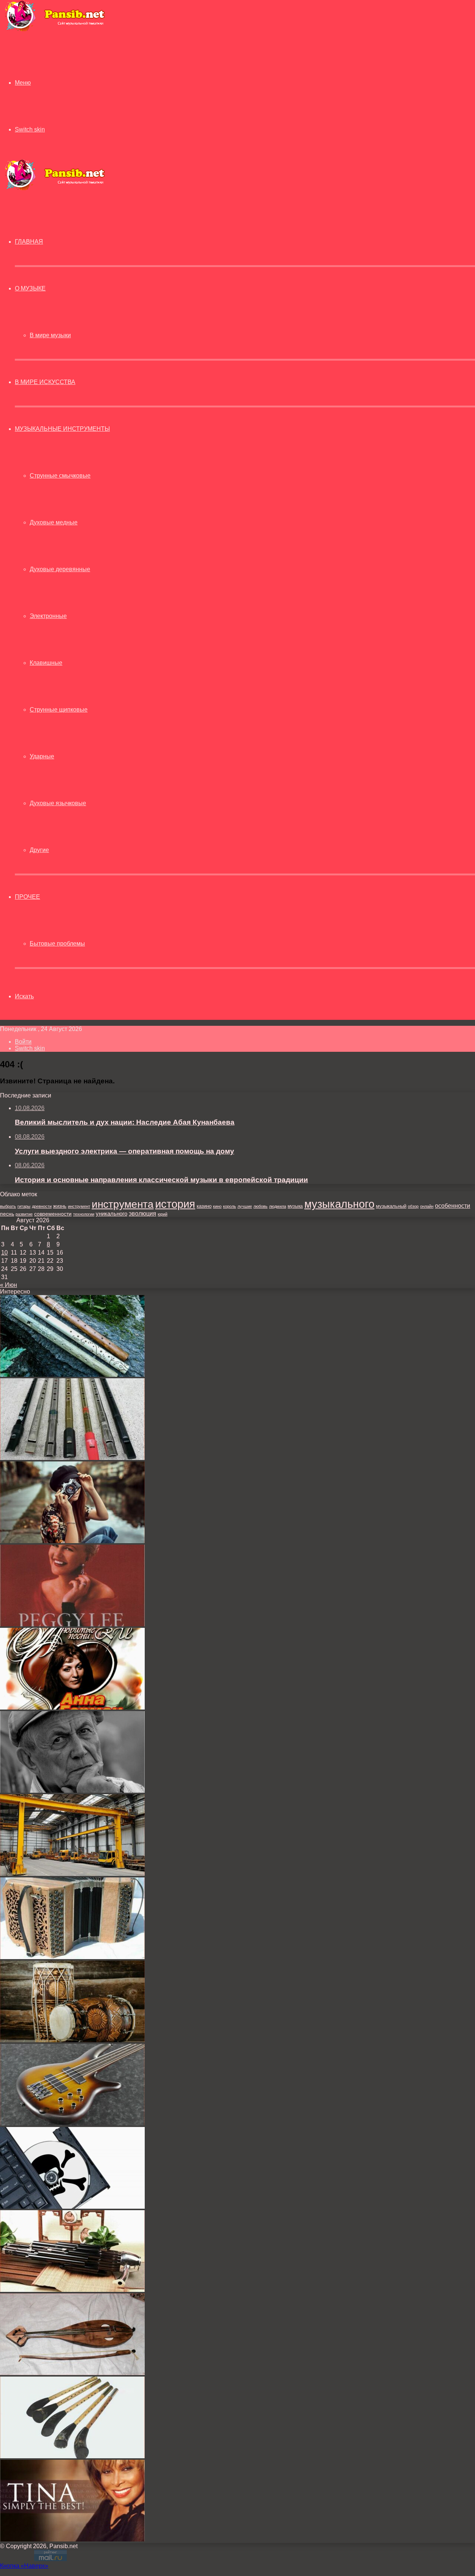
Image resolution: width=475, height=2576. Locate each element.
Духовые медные (54, 522)
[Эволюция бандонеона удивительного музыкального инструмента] (72, 1957)
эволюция (142, 1214)
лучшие (245, 1206)
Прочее (27, 897)
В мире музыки (50, 335)
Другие (39, 850)
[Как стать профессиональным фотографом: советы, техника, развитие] (72, 1541)
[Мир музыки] (55, 30)
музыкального (339, 1204)
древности (42, 1206)
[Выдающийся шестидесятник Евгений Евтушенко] (72, 1791)
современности (53, 1214)
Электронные (48, 616)
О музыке (30, 288)
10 (4, 1253)
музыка (295, 1206)
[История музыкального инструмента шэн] (72, 2290)
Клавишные (46, 663)
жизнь (60, 1206)
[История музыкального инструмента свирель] (72, 1375)
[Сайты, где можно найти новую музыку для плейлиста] (72, 2207)
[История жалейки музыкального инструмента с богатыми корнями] (72, 2456)
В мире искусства (45, 382)
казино (204, 1206)
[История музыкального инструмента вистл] (72, 1458)
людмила (278, 1206)
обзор (413, 1206)
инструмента (123, 1204)
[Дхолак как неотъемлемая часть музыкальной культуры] (72, 2040)
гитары (24, 1206)
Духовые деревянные (60, 569)
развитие (24, 1214)
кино (217, 1206)
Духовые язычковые (58, 803)
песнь (7, 1214)
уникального (112, 1214)
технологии (84, 1214)
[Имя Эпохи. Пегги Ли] (72, 1624)
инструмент (79, 1206)
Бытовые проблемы (57, 944)
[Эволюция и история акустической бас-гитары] (72, 2123)
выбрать (8, 1206)
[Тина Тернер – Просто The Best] (72, 2539)
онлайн (427, 1206)
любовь (261, 1206)
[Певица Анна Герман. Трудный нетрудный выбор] (72, 1707)
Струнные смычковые (60, 476)
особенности (453, 1206)
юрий (163, 1214)
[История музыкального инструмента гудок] (72, 2373)
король (230, 1206)
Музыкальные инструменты (62, 429)
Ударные (42, 756)
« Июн (9, 1285)
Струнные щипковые (59, 710)
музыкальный (391, 1206)
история (175, 1204)
